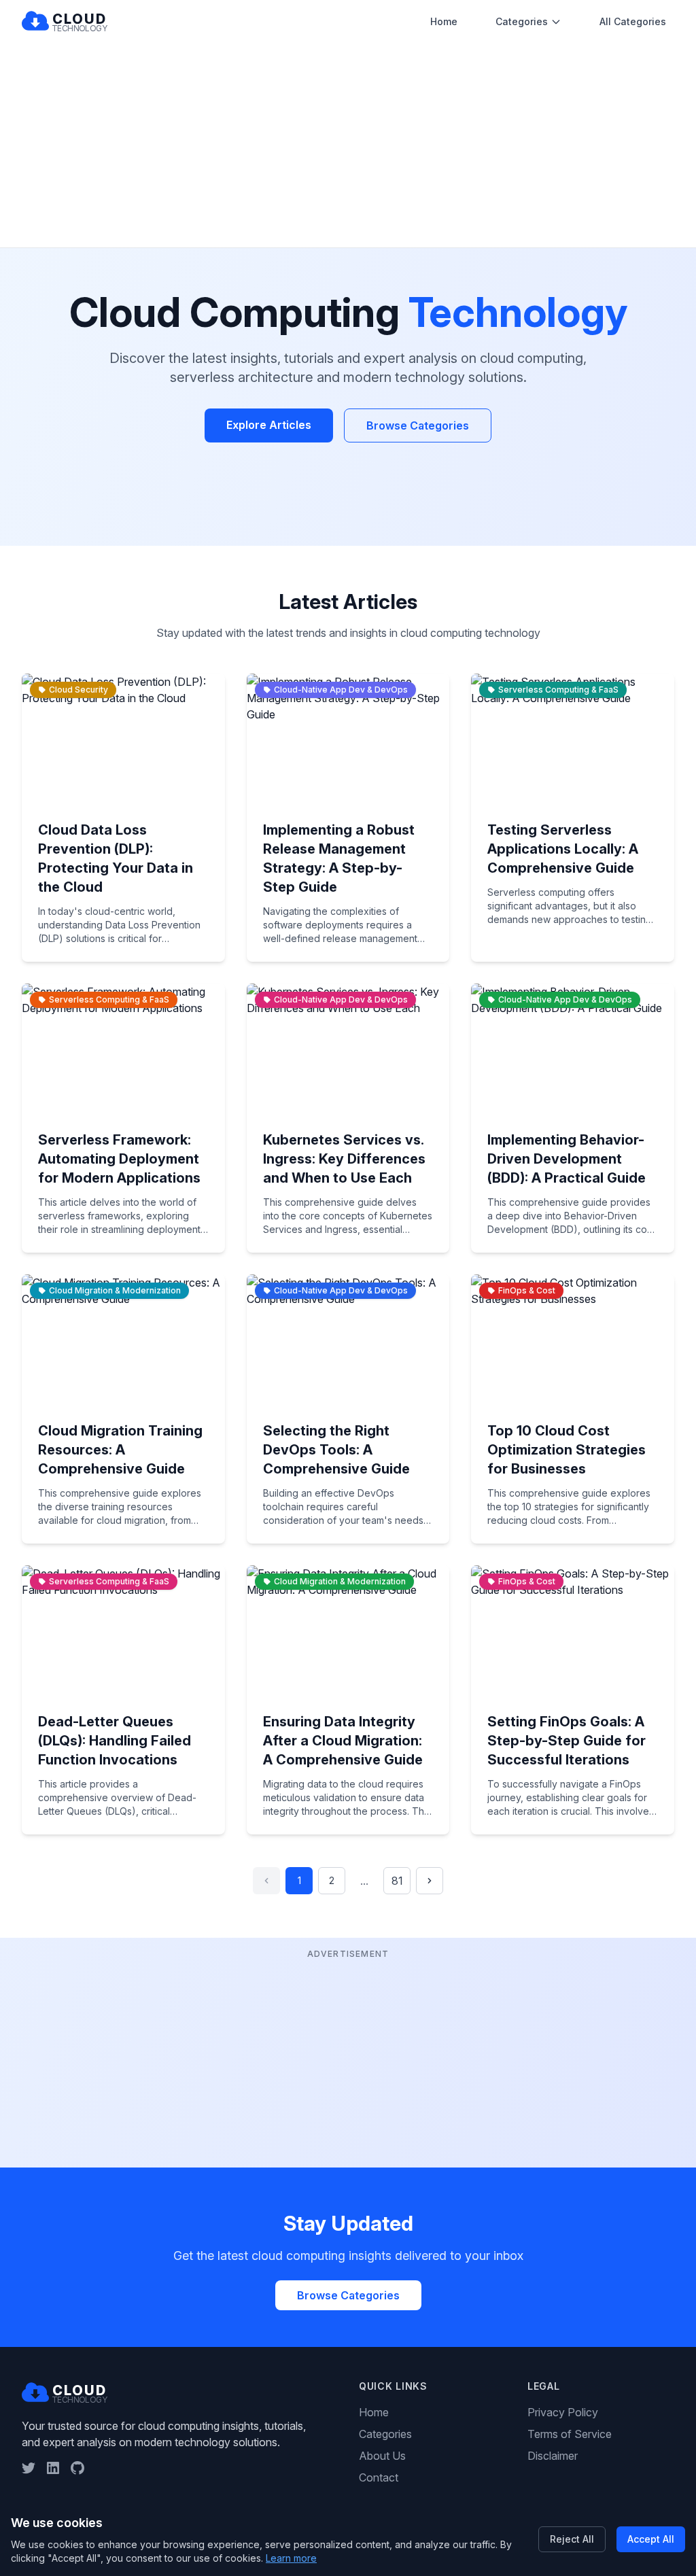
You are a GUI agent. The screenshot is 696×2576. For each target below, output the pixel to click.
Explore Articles (269, 425)
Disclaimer (553, 2456)
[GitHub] (77, 2468)
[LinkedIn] (53, 2468)
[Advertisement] (348, 145)
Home (444, 21)
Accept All (651, 2539)
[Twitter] (29, 2468)
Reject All (572, 2539)
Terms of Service (570, 2434)
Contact (379, 2477)
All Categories (633, 21)
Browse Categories (418, 425)
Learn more (291, 2558)
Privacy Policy (563, 2412)
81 (397, 1881)
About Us (382, 2456)
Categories (522, 21)
